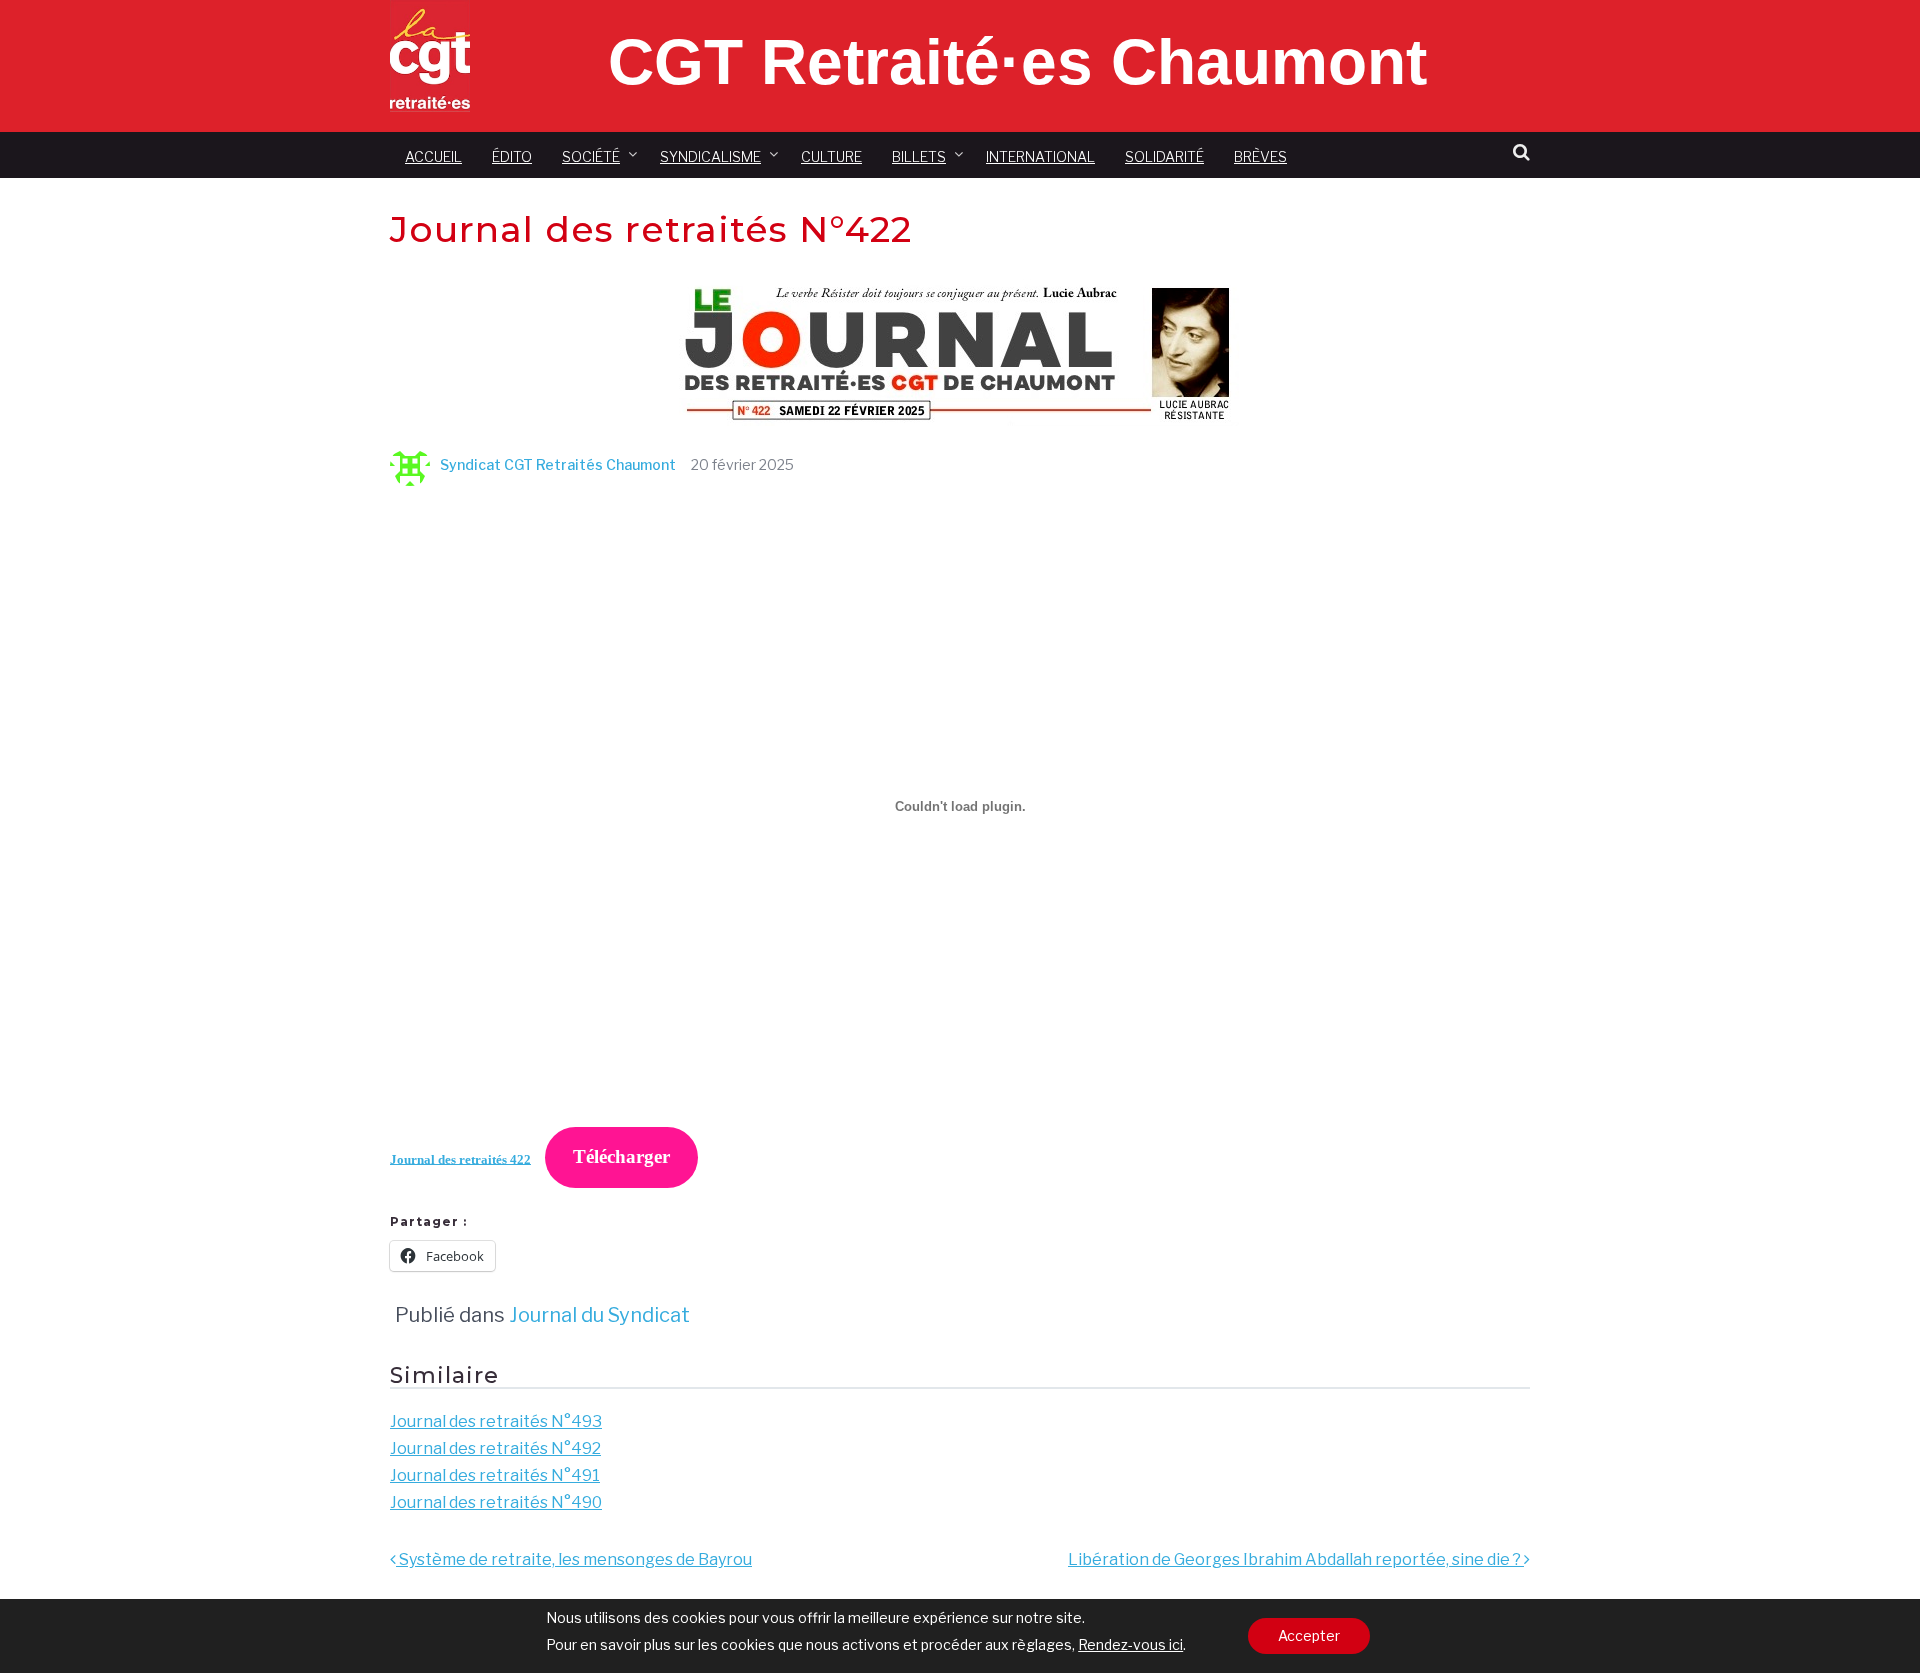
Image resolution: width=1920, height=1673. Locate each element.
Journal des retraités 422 (460, 1159)
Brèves (1260, 156)
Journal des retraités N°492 (495, 1448)
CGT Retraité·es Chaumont (1017, 62)
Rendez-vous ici (1130, 1644)
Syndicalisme (710, 156)
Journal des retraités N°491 (495, 1475)
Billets (919, 156)
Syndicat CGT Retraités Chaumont (558, 464)
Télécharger (621, 1156)
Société (591, 156)
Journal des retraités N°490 (496, 1502)
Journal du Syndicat (599, 1315)
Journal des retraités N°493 (496, 1421)
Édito (512, 156)
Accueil (433, 156)
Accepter (1309, 1635)
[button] (1521, 152)
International (1040, 156)
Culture (831, 156)
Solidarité (1164, 156)
